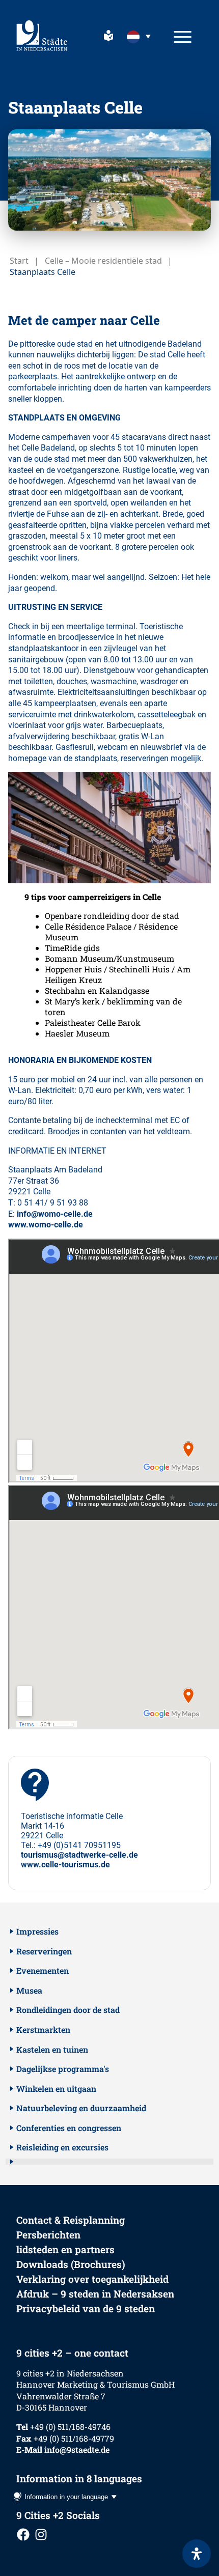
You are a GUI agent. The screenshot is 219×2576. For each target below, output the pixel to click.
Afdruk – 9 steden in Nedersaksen (95, 2294)
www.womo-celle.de (46, 1225)
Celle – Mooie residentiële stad (103, 261)
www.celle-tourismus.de (65, 1865)
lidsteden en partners (65, 2249)
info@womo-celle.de (55, 1214)
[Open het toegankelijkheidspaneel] (197, 2554)
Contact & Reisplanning (71, 2220)
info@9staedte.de (77, 2449)
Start (19, 261)
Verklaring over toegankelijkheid (92, 2279)
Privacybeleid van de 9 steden (86, 2308)
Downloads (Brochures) (71, 2264)
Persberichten (48, 2235)
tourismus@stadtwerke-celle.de (79, 1855)
